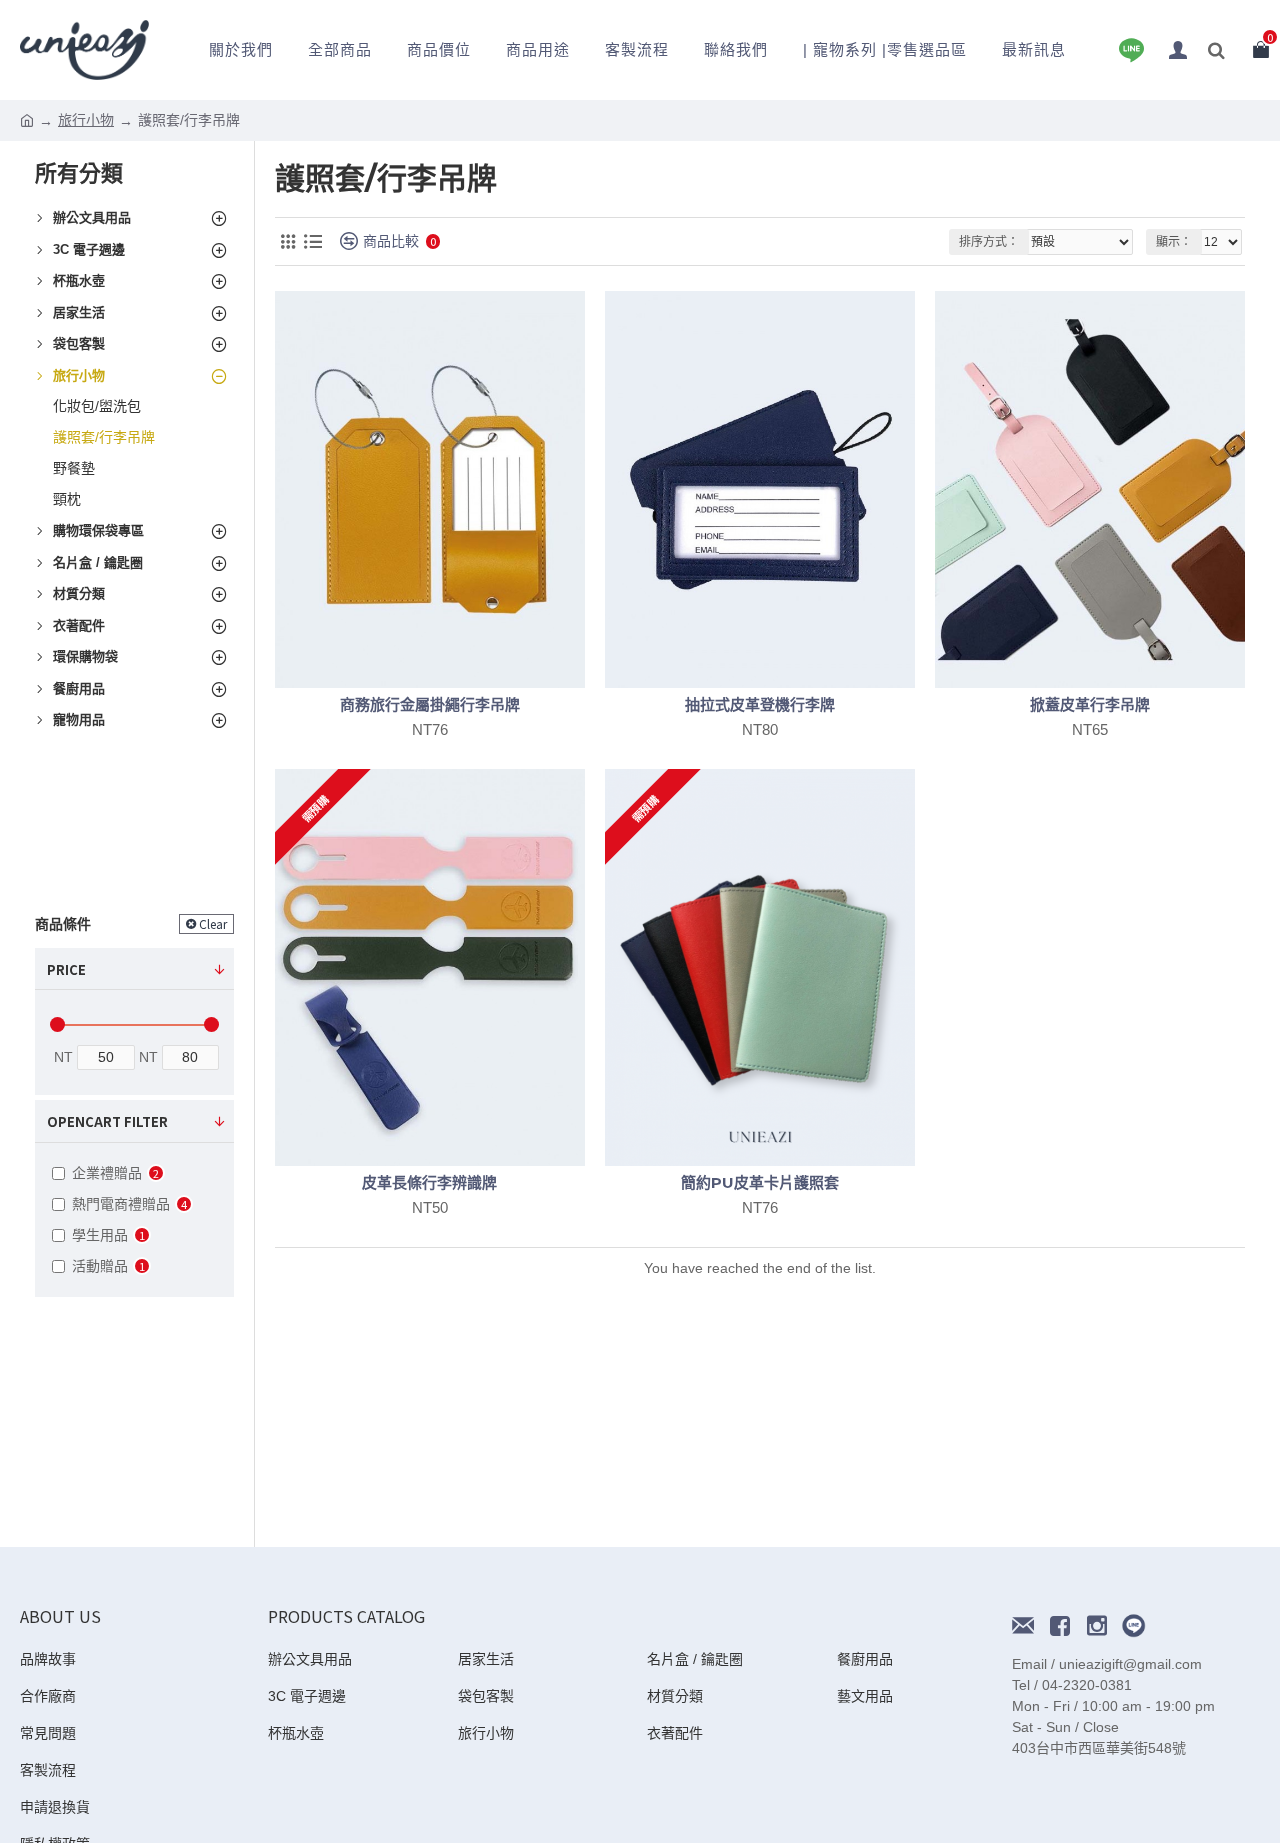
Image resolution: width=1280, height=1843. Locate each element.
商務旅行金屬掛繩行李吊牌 (430, 704)
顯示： (1174, 242)
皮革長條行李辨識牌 (429, 1182)
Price (66, 969)
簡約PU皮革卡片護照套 (760, 1182)
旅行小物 (86, 120)
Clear (213, 923)
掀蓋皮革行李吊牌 (1090, 704)
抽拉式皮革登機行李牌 (760, 704)
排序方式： (989, 242)
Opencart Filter (107, 1121)
